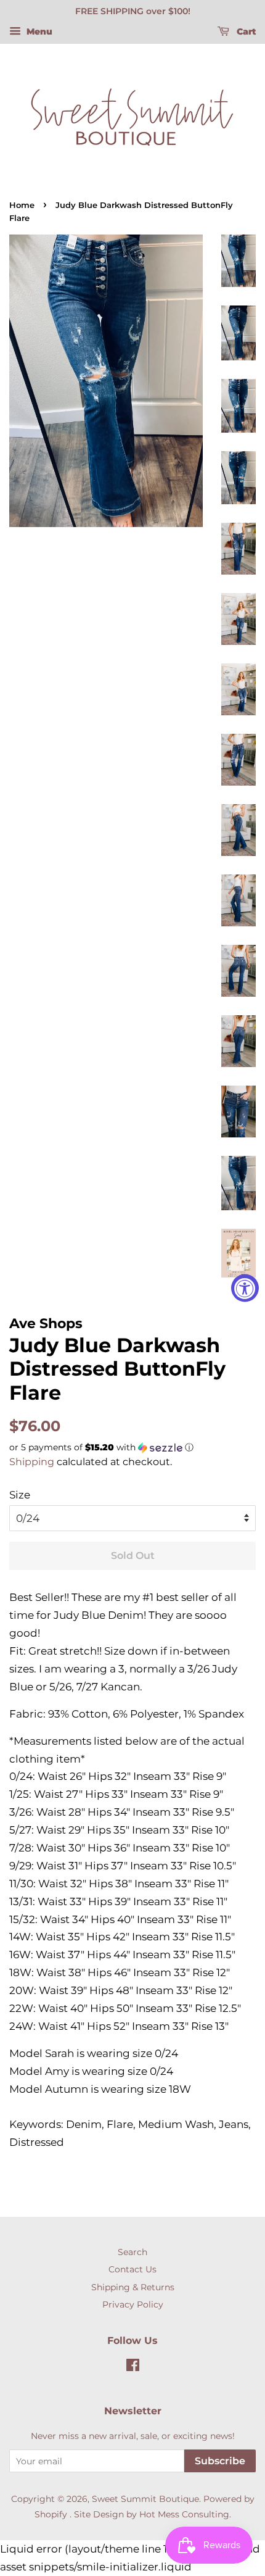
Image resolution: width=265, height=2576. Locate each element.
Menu (38, 31)
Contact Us (132, 2269)
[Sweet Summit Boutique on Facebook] (133, 2367)
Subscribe (220, 2461)
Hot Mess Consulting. (185, 2514)
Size (20, 1495)
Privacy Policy (133, 2304)
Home (22, 205)
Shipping (32, 1462)
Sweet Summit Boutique (145, 2499)
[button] (132, 1448)
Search (132, 2252)
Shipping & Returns (133, 2287)
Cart (245, 31)
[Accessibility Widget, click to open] (245, 1288)
